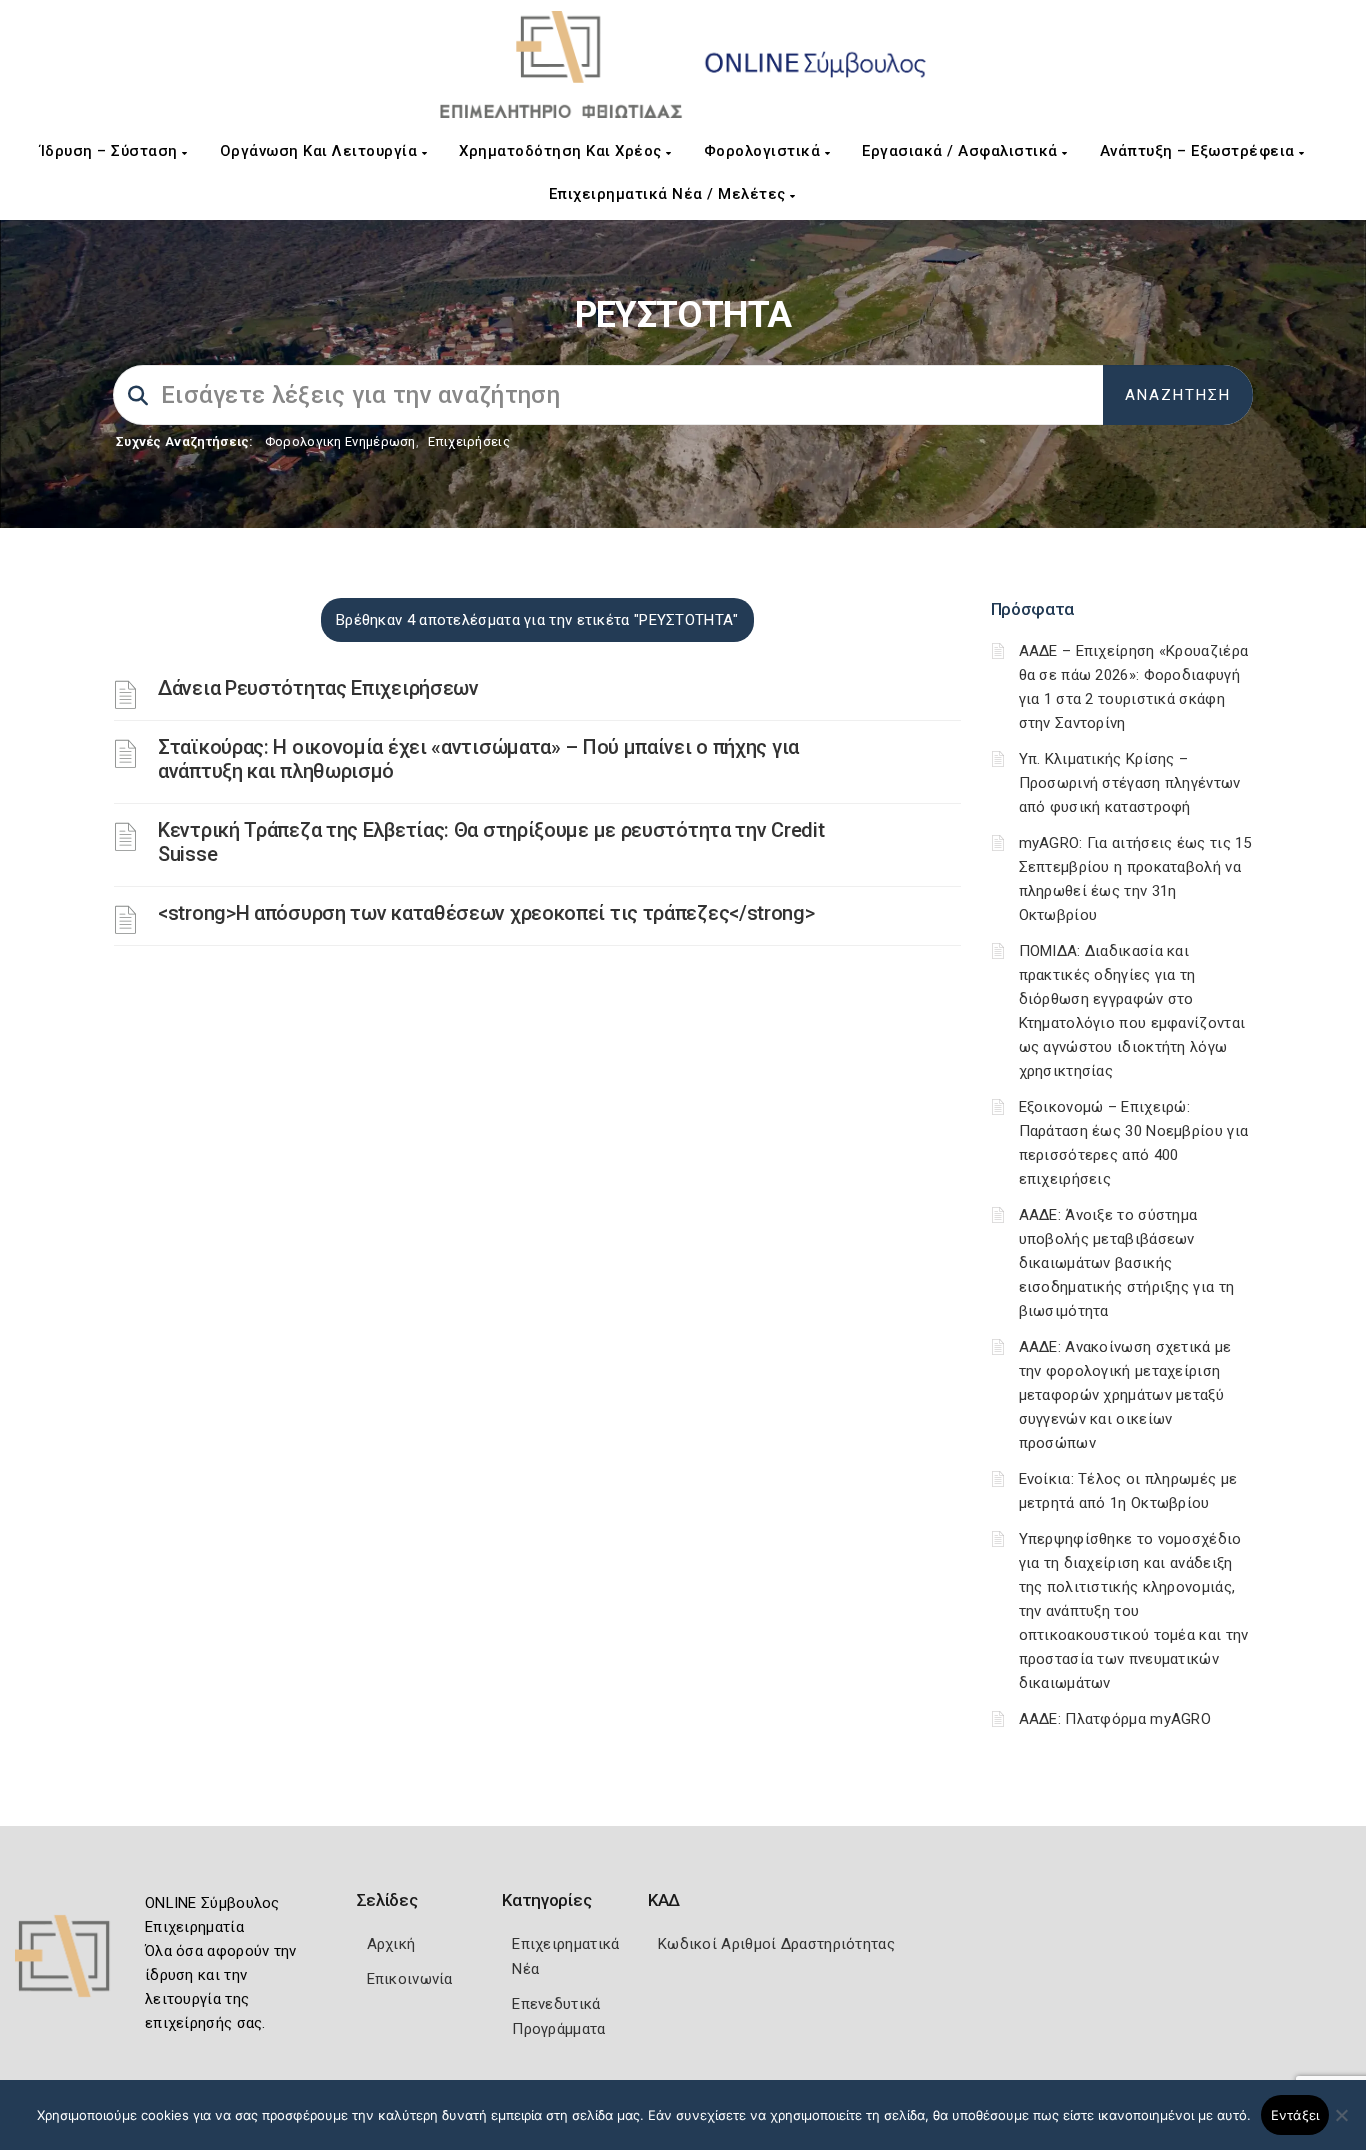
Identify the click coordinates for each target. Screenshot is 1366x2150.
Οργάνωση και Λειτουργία (321, 151)
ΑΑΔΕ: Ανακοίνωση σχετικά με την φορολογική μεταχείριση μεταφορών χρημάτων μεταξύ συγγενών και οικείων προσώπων (1125, 1395)
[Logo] (75, 1962)
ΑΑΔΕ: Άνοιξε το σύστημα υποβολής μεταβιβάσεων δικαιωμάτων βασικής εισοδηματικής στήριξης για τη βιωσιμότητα (1127, 1263)
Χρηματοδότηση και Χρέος (562, 151)
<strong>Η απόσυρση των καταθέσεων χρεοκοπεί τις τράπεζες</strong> (486, 913)
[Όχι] (1341, 2125)
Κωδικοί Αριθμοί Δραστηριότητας (776, 1944)
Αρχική (391, 1944)
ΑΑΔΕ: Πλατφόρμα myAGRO (1115, 1719)
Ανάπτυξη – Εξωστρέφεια (1200, 151)
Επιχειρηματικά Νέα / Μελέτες (670, 194)
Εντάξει (1295, 2115)
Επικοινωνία (410, 1979)
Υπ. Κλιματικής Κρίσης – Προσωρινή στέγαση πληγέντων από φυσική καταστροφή (1130, 783)
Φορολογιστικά (764, 151)
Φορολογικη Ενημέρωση (340, 441)
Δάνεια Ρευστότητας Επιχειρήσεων (318, 688)
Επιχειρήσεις (469, 441)
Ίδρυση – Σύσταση (111, 151)
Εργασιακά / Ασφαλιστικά (962, 151)
